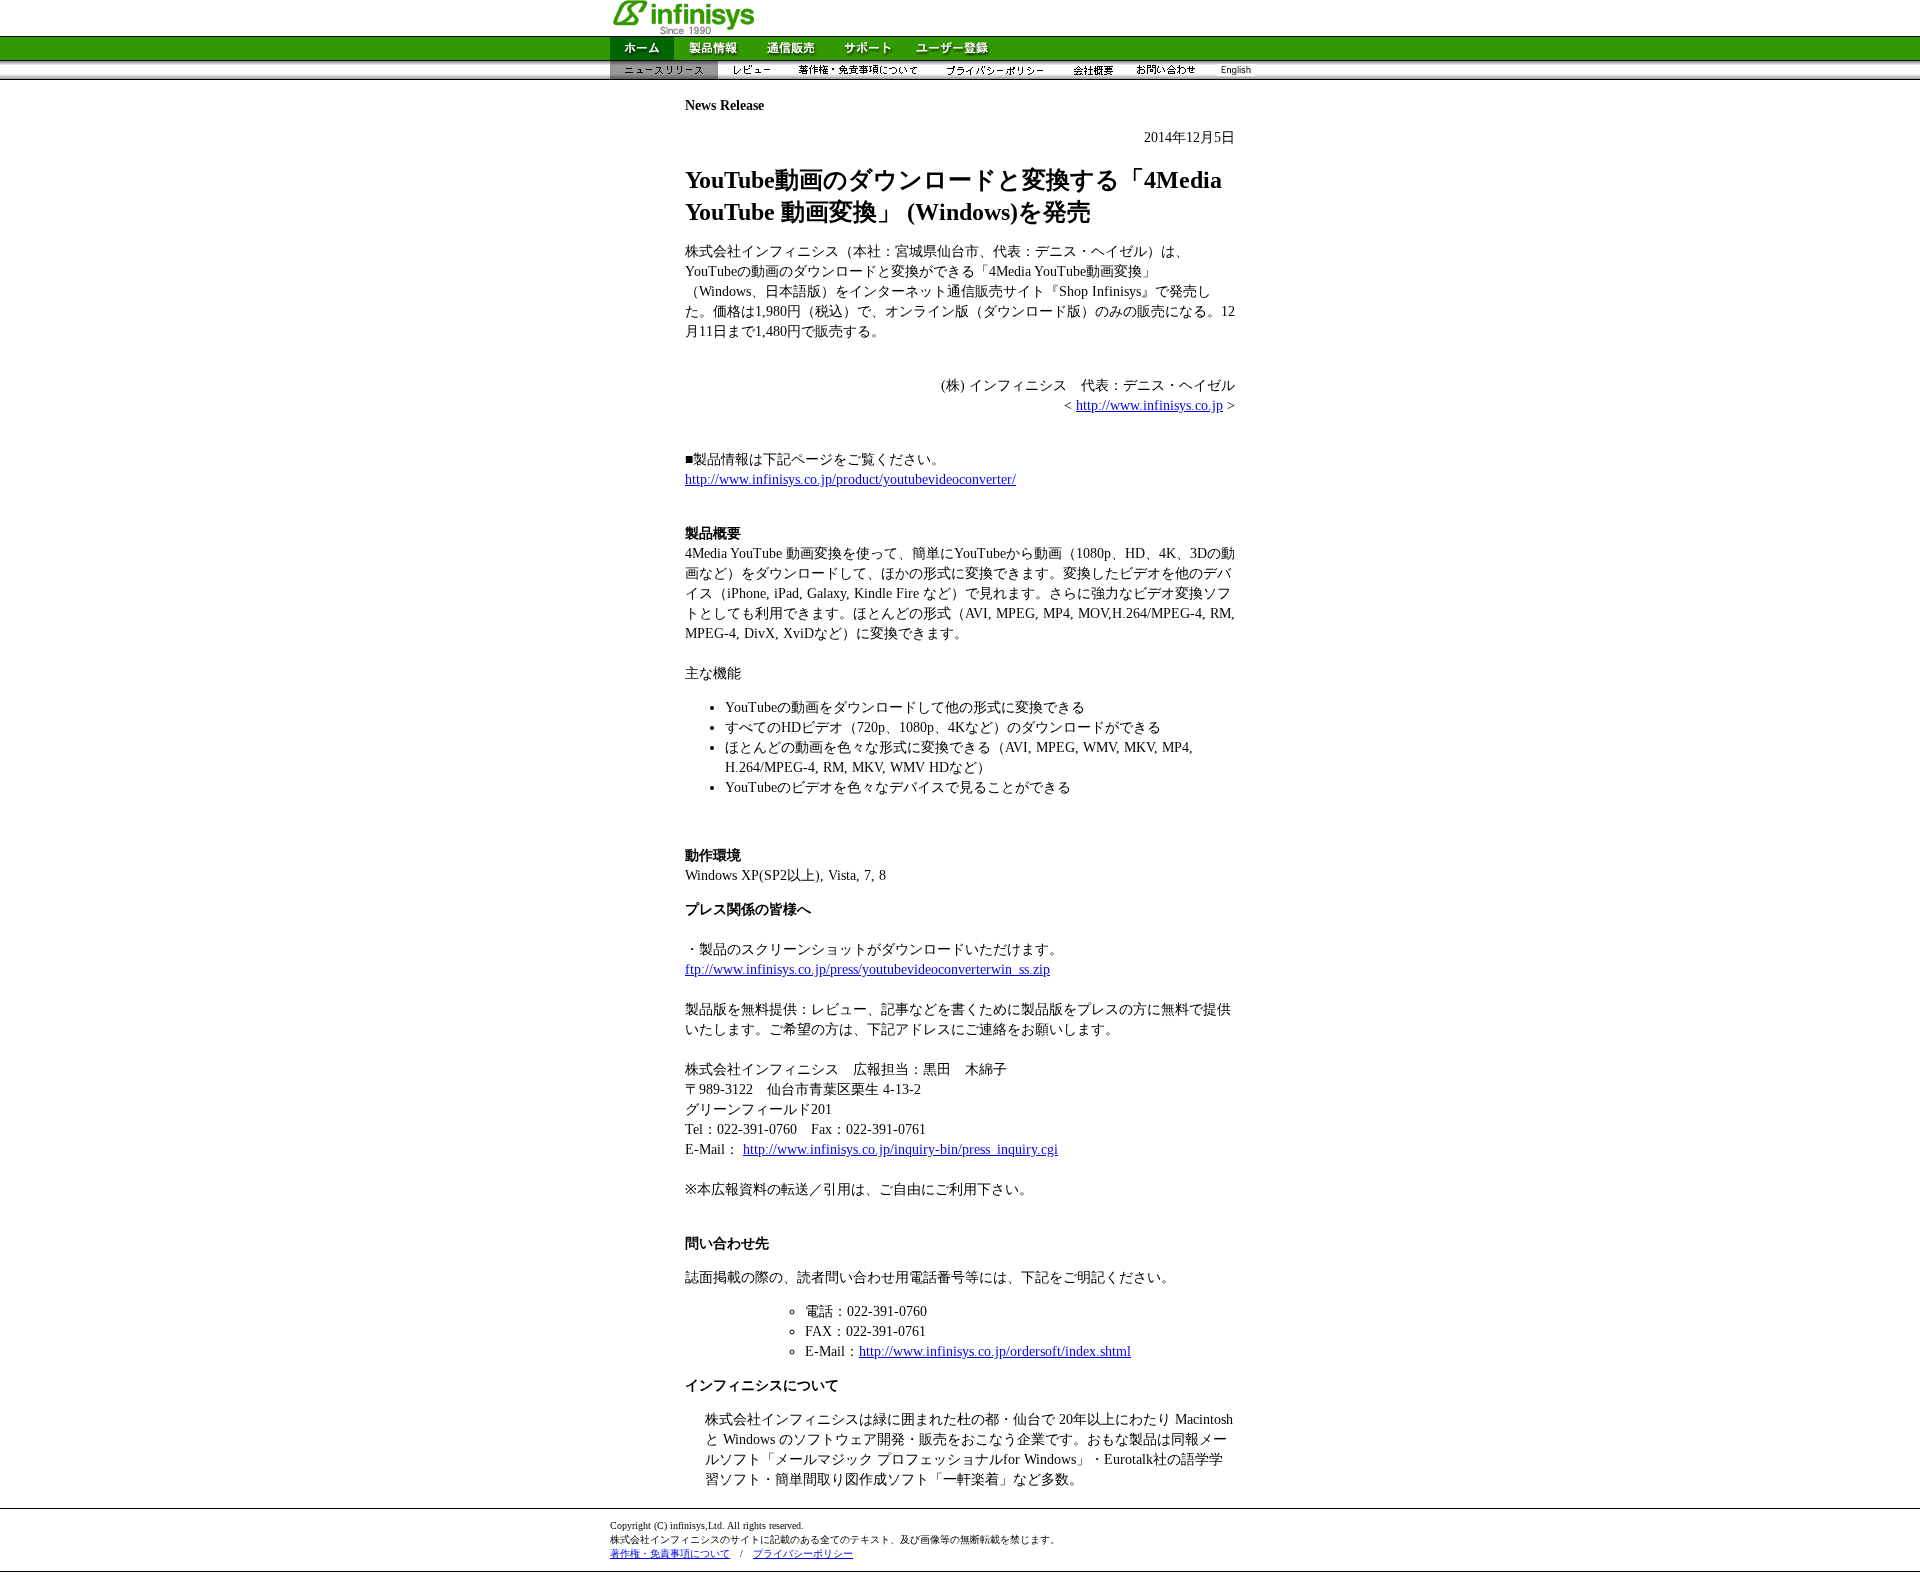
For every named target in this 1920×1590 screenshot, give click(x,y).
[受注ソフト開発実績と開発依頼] (1166, 74)
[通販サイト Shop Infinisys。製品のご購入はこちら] (791, 54)
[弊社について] (1092, 74)
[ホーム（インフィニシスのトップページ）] (642, 54)
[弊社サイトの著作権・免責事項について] (858, 74)
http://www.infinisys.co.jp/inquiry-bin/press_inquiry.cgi (900, 1149)
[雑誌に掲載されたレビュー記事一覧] (751, 74)
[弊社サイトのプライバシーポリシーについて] (995, 74)
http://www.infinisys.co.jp (1149, 405)
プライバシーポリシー (803, 1553)
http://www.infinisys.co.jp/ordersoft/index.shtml (995, 1351)
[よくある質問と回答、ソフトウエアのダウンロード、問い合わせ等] (868, 54)
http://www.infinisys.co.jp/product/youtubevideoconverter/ (850, 479)
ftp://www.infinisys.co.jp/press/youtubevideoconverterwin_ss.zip (867, 969)
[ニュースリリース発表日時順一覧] (664, 74)
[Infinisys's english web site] (1235, 74)
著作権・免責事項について (670, 1553)
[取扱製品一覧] (713, 54)
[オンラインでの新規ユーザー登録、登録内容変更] (952, 54)
